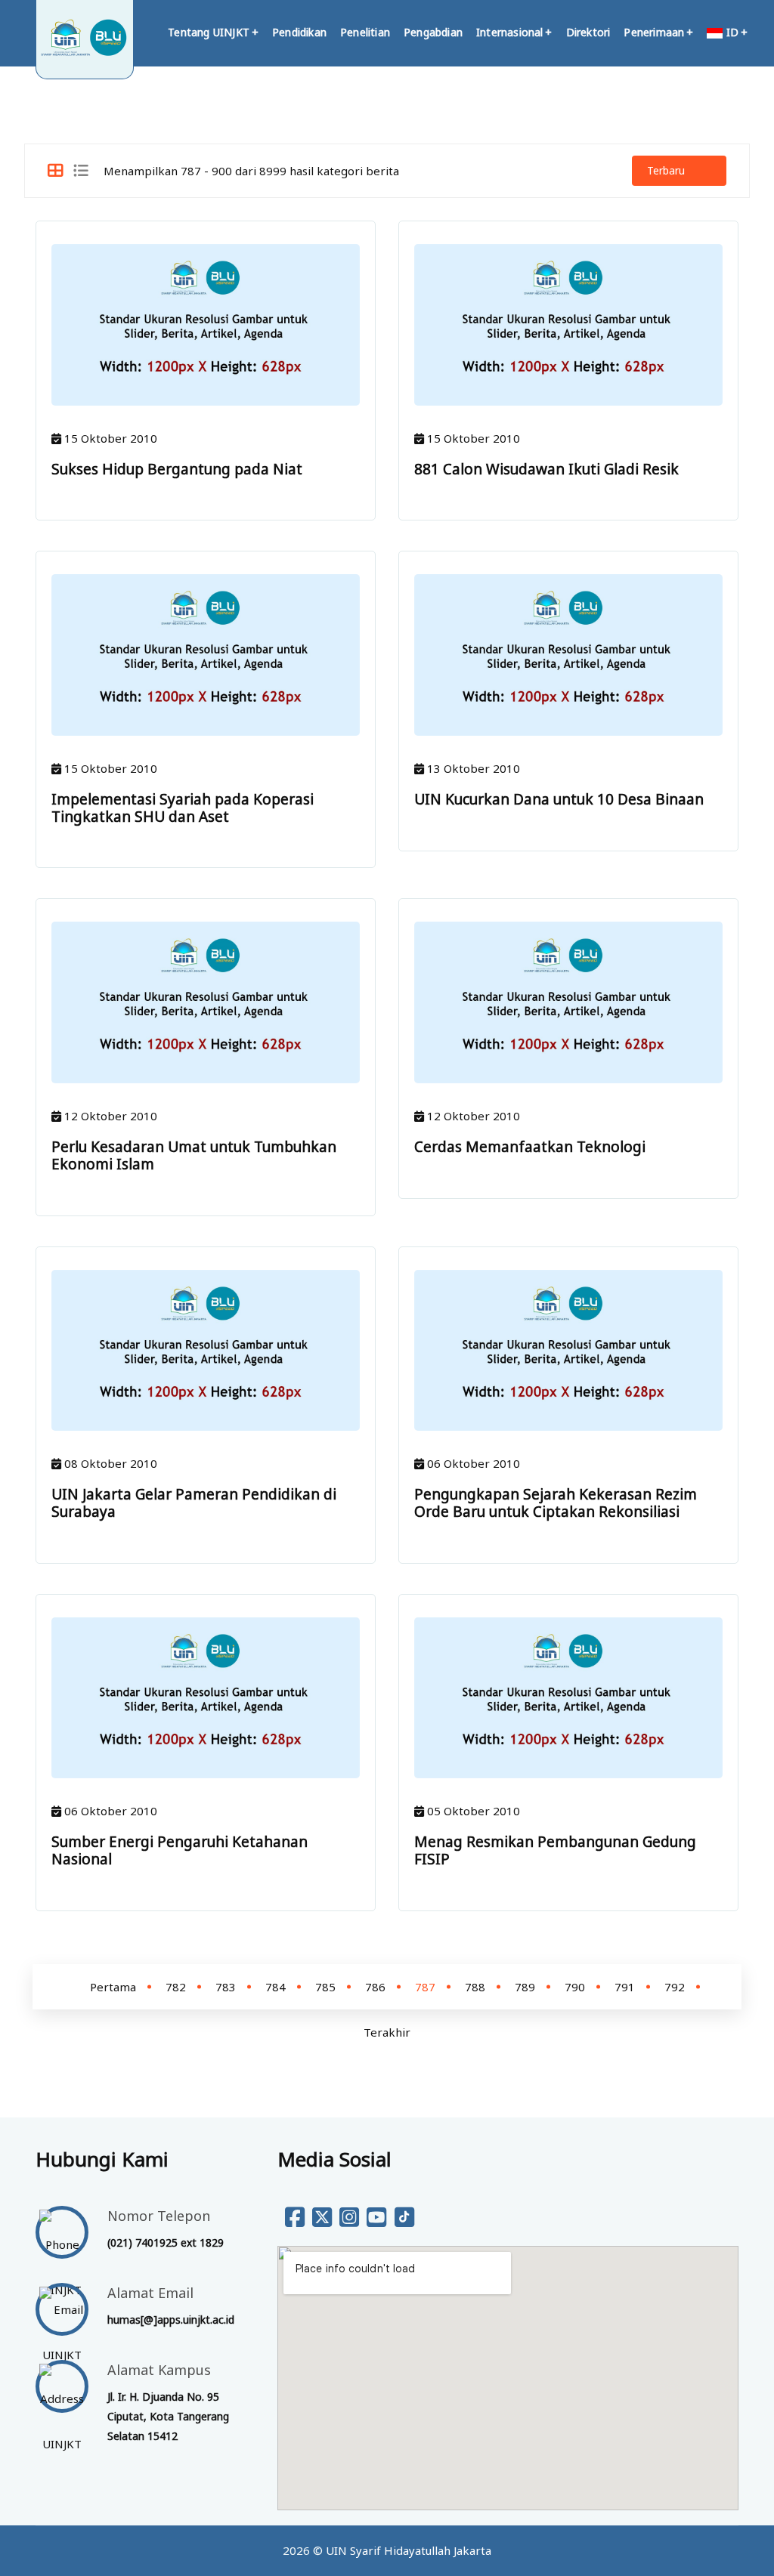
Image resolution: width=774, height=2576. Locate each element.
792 (675, 1987)
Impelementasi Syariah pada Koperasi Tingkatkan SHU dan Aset (183, 808)
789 (525, 1987)
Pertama (113, 1987)
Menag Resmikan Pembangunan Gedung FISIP (555, 1850)
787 (425, 1987)
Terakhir (387, 2032)
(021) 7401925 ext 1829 (166, 2242)
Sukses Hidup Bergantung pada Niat (177, 469)
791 (625, 1987)
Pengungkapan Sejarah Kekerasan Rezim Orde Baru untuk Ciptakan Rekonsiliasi (556, 1503)
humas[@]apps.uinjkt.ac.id (171, 2320)
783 (226, 1987)
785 (325, 1987)
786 (375, 1987)
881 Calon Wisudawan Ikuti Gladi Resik (546, 469)
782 (176, 1987)
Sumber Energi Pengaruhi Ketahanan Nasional (180, 1850)
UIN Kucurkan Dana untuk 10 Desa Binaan (559, 799)
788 (475, 1987)
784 (276, 1987)
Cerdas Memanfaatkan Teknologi (530, 1147)
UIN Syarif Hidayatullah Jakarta (409, 2550)
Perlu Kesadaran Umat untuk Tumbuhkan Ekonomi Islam (194, 1155)
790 (575, 1987)
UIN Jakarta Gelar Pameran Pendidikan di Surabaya (194, 1503)
